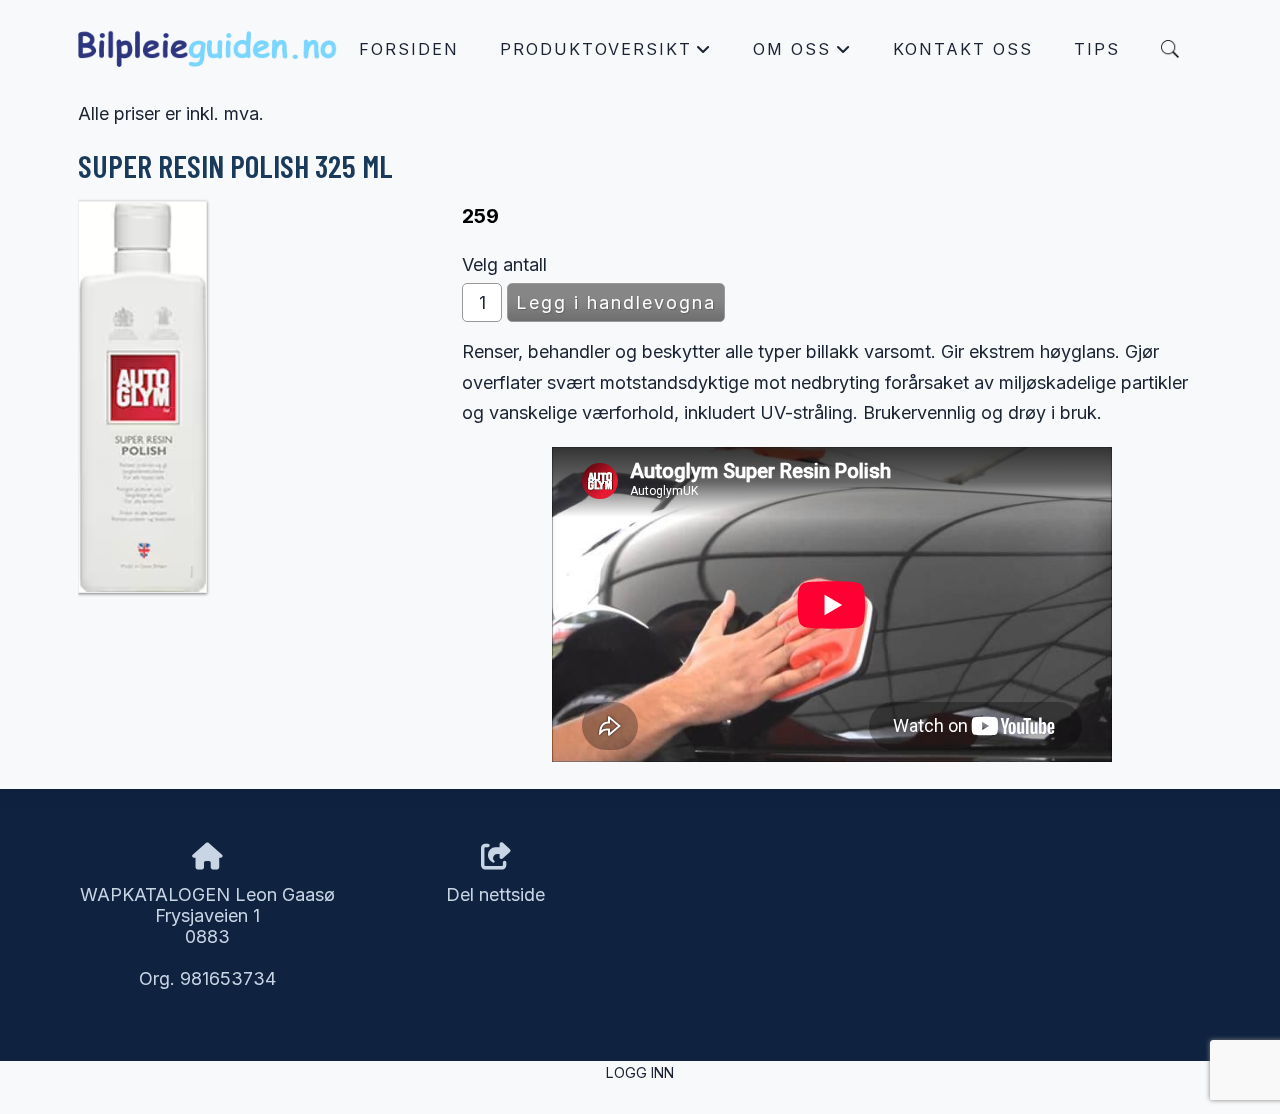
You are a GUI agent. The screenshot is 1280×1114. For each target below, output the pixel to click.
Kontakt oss (963, 49)
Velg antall (504, 264)
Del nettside (495, 894)
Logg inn (640, 1072)
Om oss (802, 54)
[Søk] (1170, 49)
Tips (1097, 49)
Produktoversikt (606, 54)
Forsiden (409, 49)
